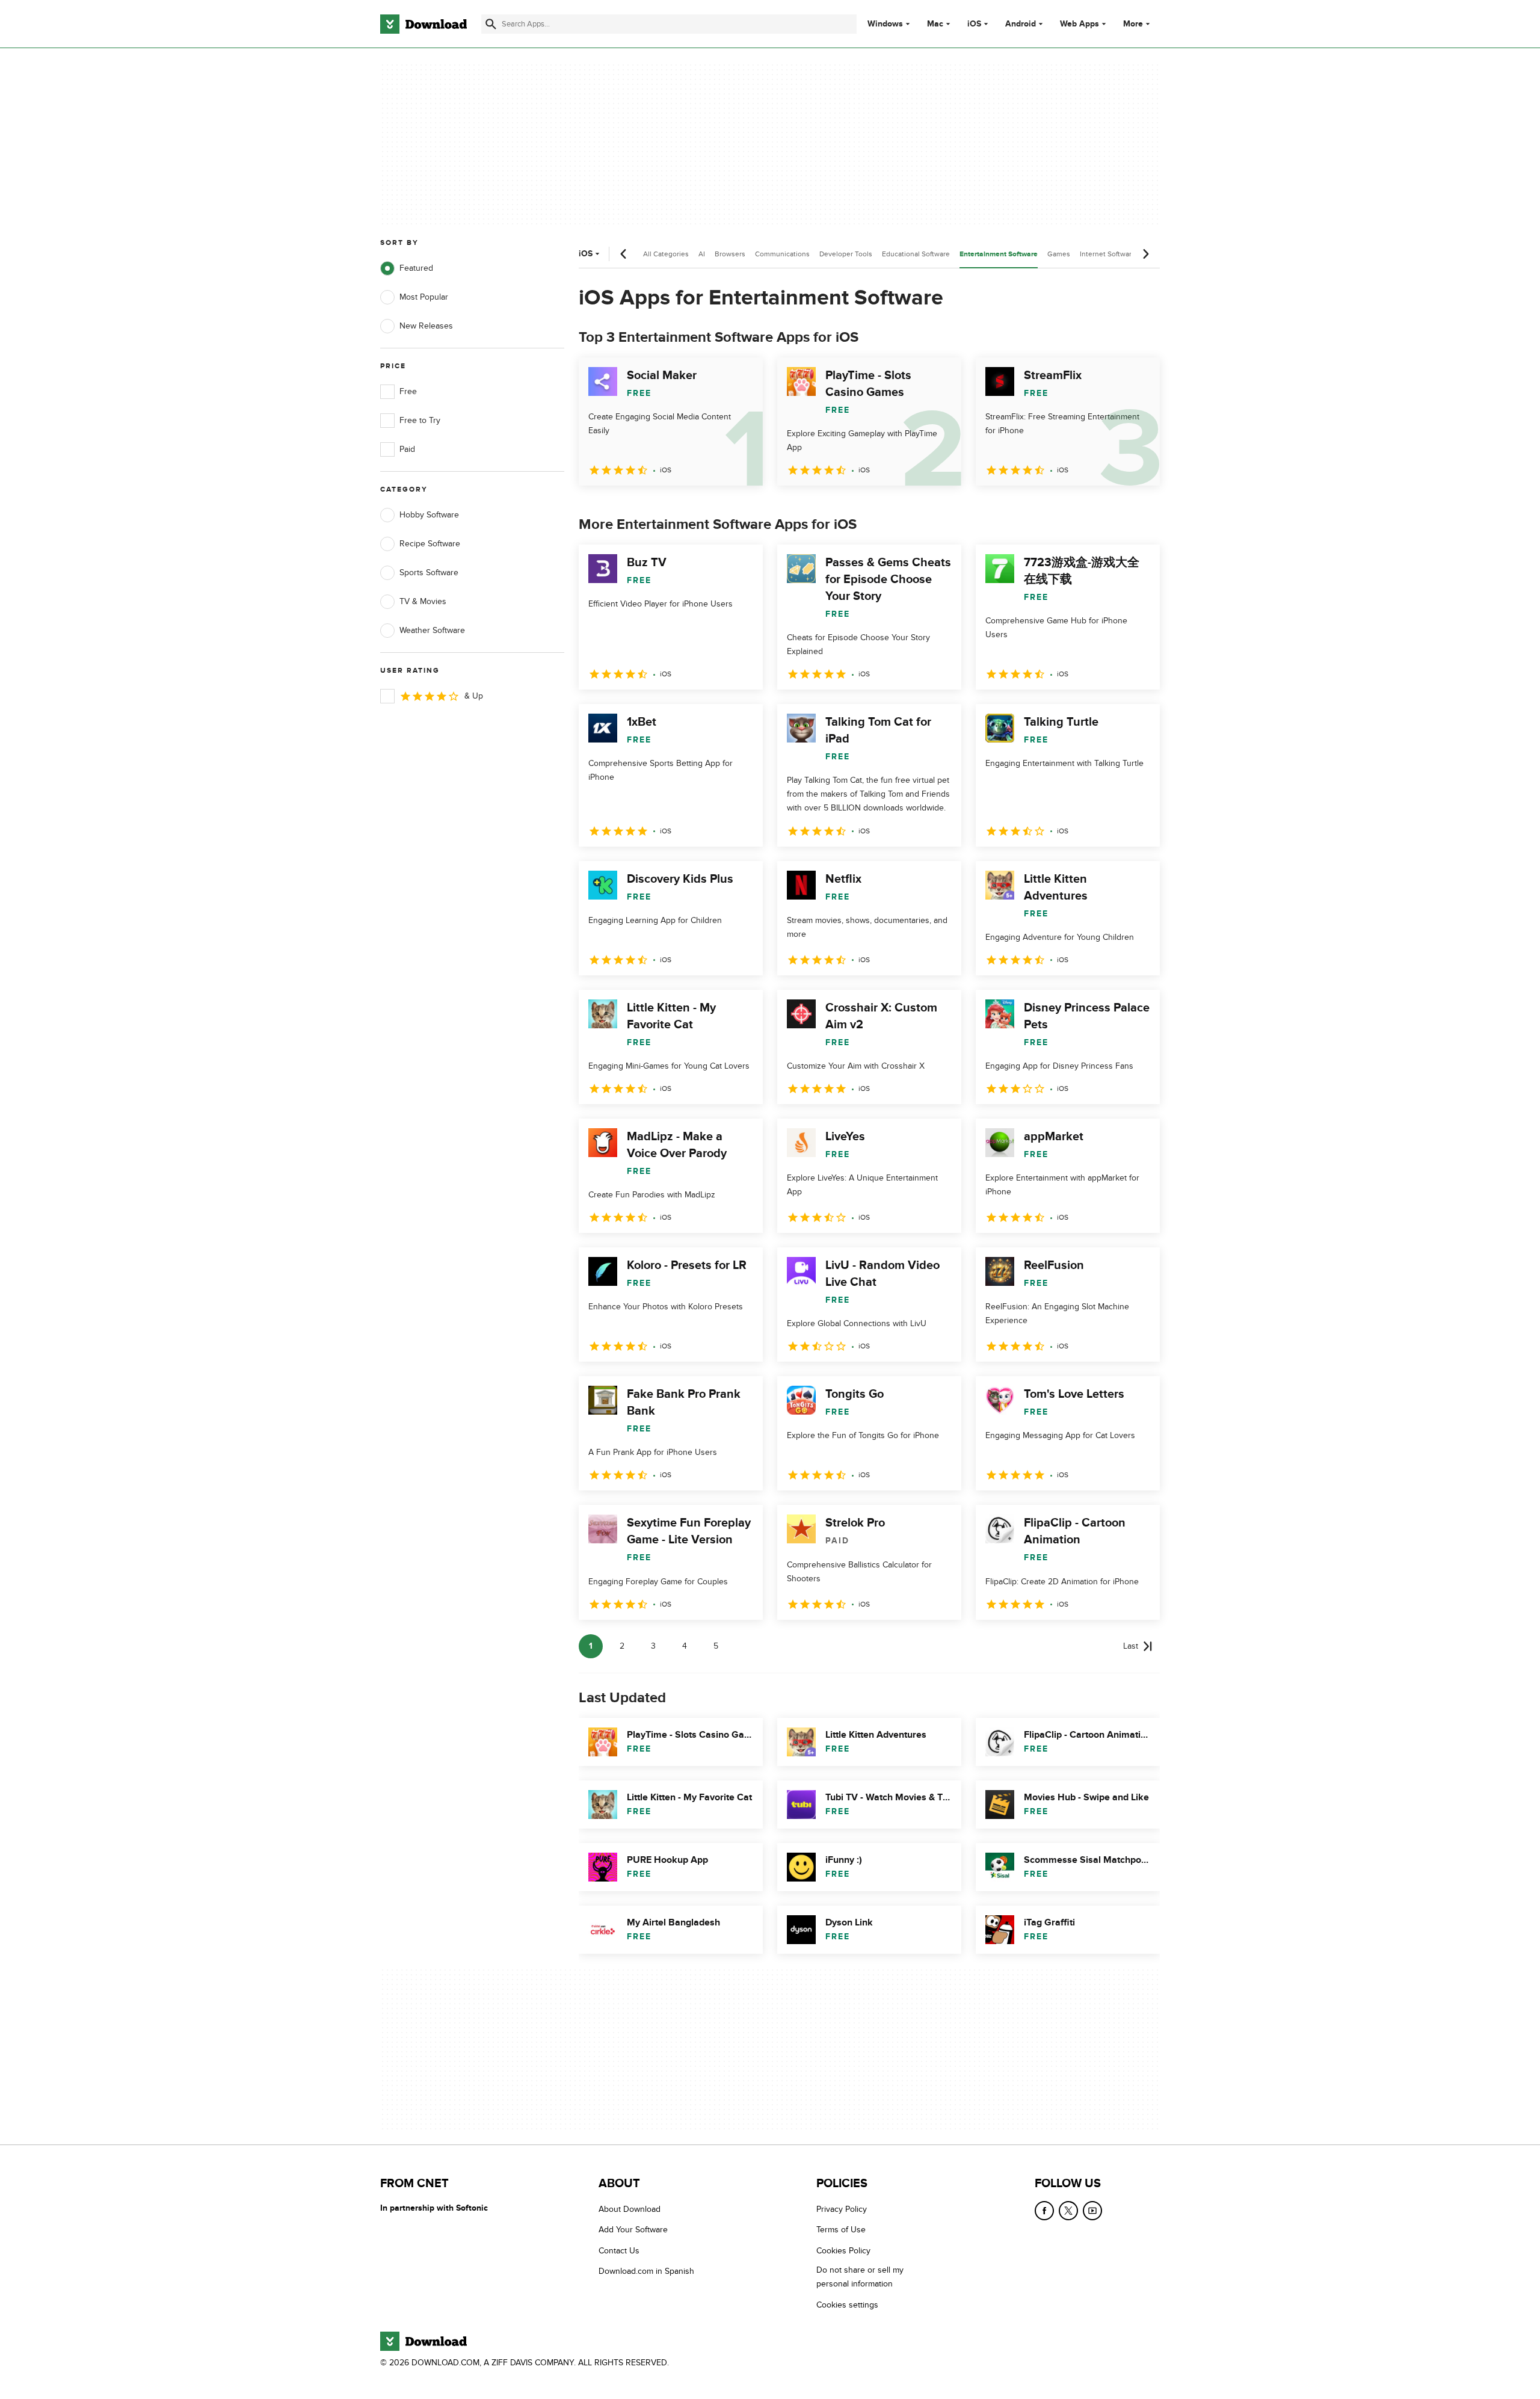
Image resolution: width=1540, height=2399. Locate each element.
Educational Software (916, 254)
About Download (630, 2209)
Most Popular (424, 297)
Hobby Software (429, 515)
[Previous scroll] (624, 254)
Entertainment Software (999, 254)
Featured (416, 268)
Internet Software (1108, 254)
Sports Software (429, 573)
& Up (474, 696)
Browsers (730, 254)
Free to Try (420, 420)
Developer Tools (846, 254)
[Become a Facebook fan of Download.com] (1044, 2211)
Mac (935, 24)
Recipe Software (430, 544)
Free (408, 391)
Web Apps (1080, 24)
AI (702, 254)
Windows (885, 24)
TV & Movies (423, 601)
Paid (407, 449)
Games (1059, 254)
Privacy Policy (842, 2209)
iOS (974, 24)
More (1133, 24)
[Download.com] (423, 24)
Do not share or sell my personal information (860, 2277)
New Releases (426, 326)
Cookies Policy (843, 2251)
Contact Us (619, 2251)
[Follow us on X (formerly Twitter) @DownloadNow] (1068, 2211)
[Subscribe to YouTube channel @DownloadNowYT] (1092, 2211)
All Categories (666, 254)
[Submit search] (491, 24)
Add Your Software (633, 2230)
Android (1021, 24)
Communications (782, 254)
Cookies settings (847, 2305)
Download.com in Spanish (646, 2271)
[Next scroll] (1145, 254)
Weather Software (432, 630)
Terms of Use (841, 2230)
